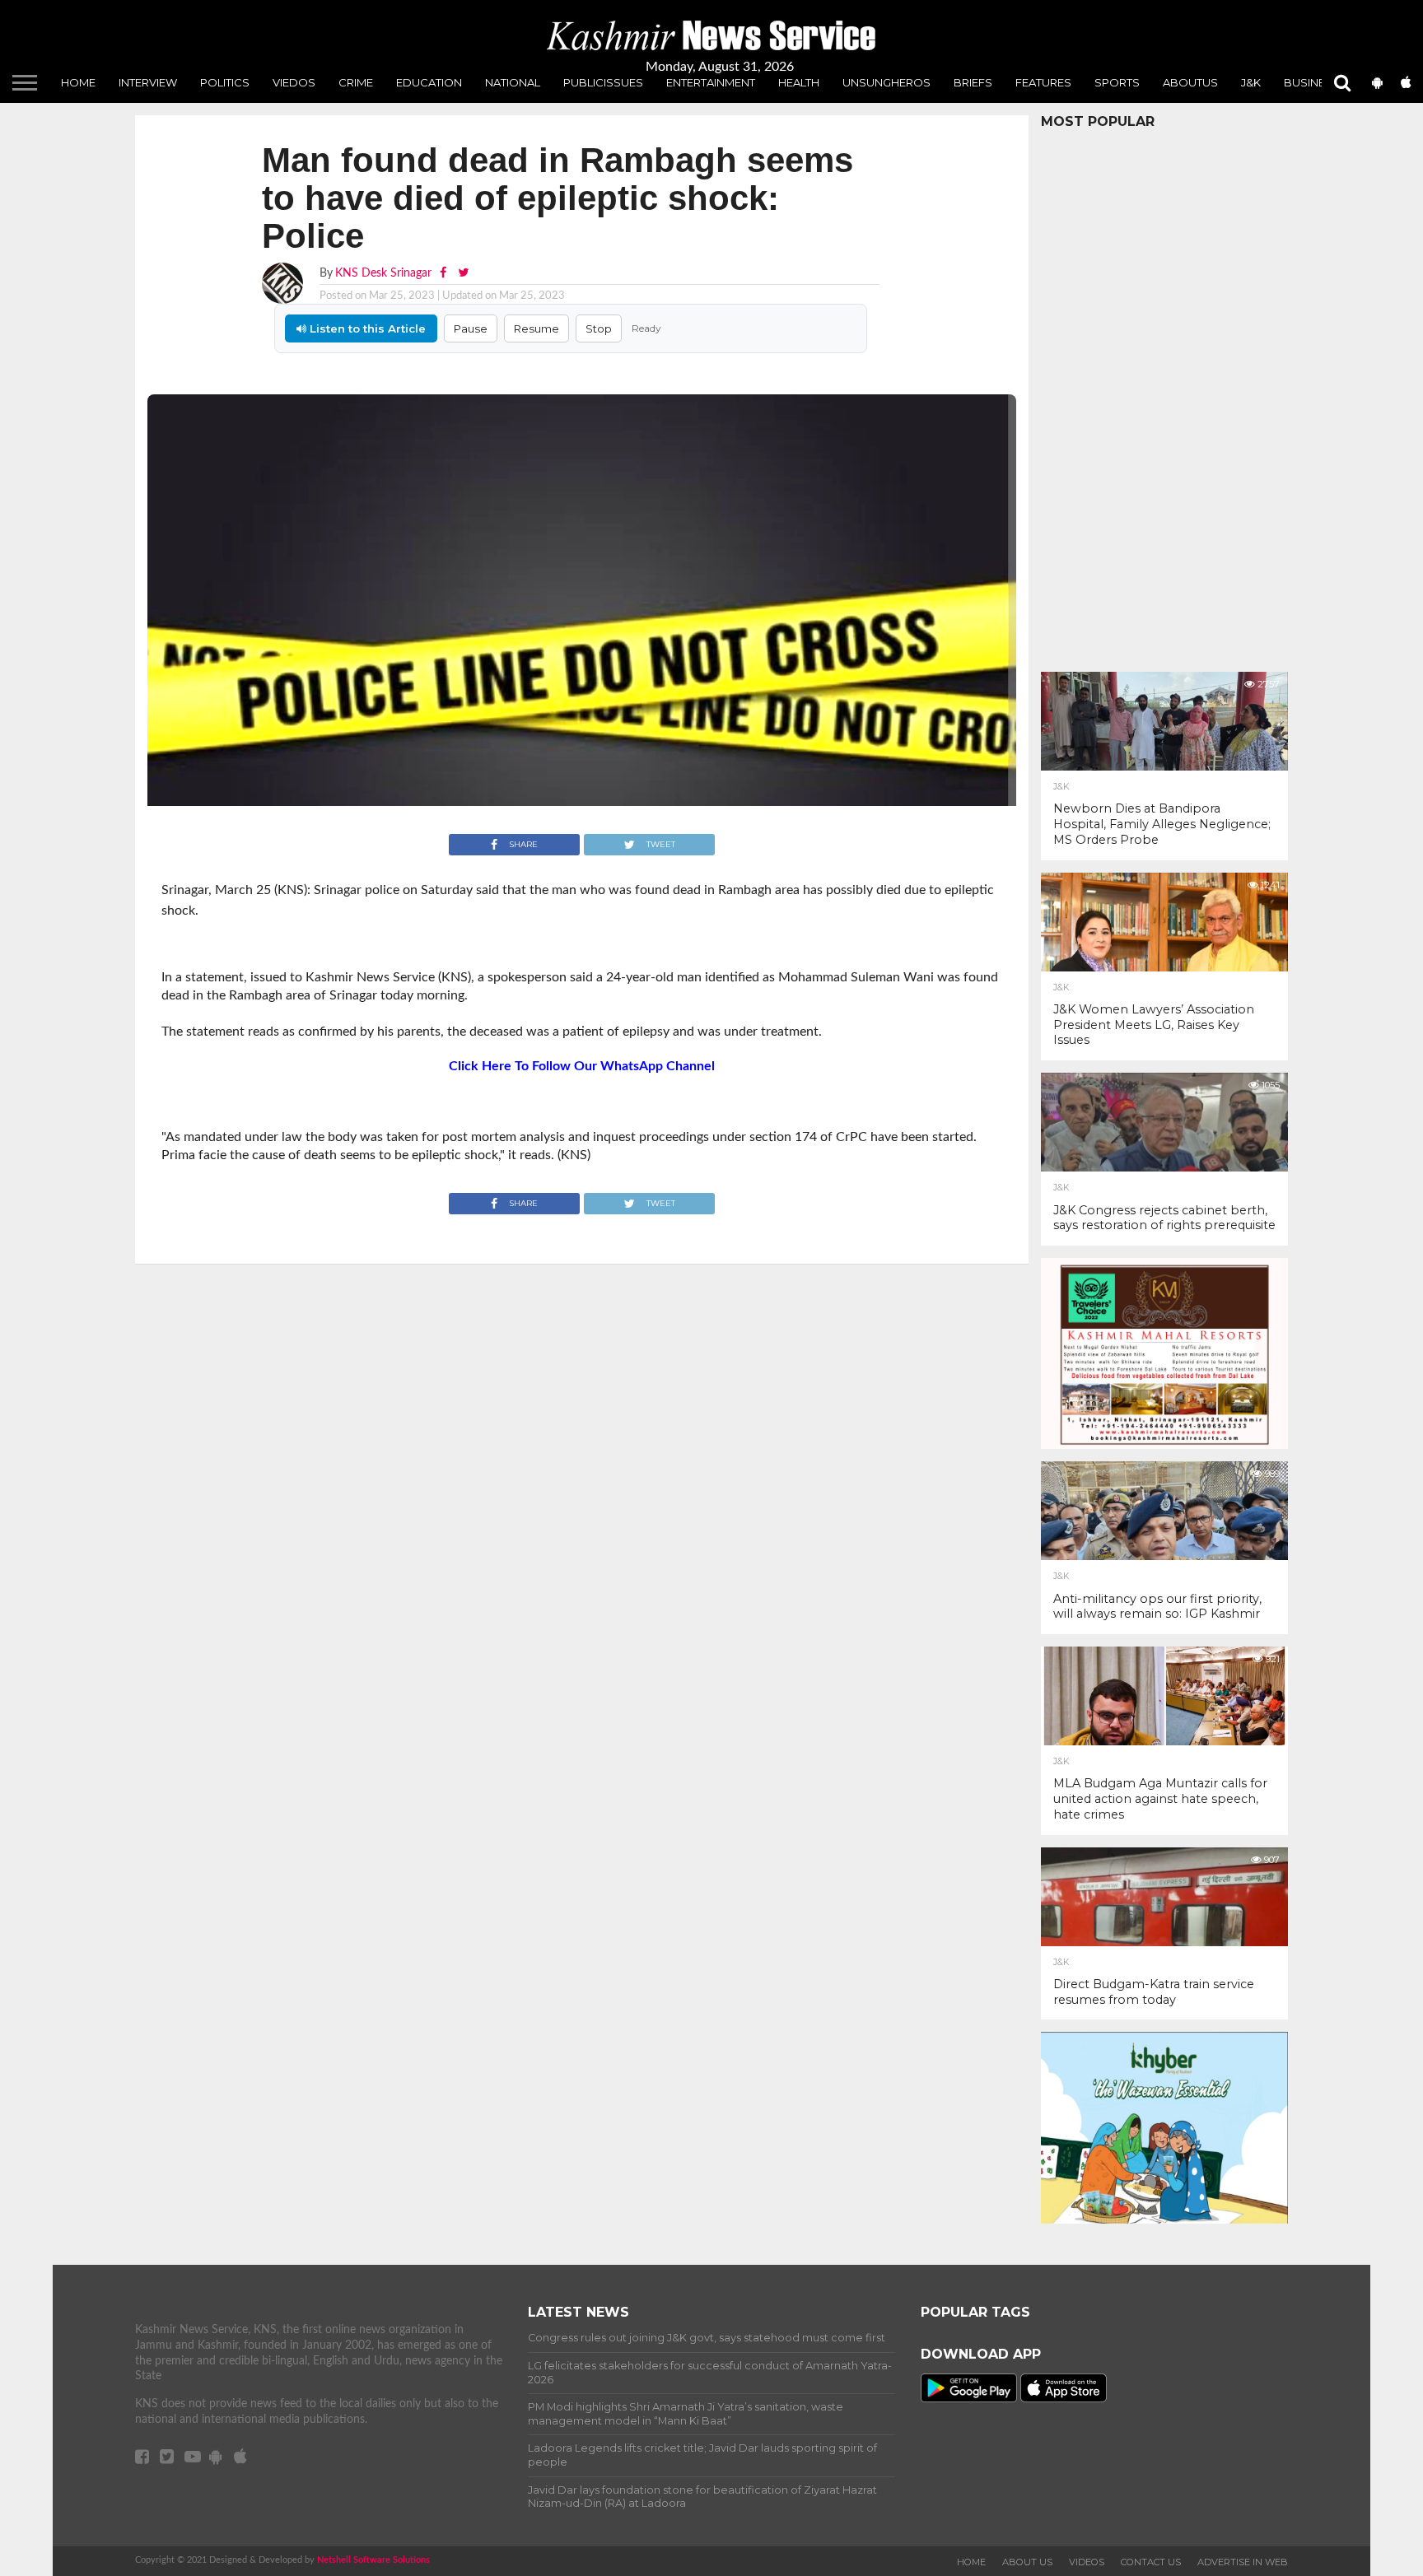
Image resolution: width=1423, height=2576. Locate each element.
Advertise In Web (1243, 2562)
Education (429, 82)
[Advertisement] (1164, 396)
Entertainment (711, 82)
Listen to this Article (366, 328)
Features (1043, 82)
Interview (148, 82)
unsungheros (886, 82)
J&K (1251, 82)
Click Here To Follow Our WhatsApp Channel (582, 1066)
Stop (599, 328)
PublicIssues (603, 82)
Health (799, 82)
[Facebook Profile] (445, 273)
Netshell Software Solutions (373, 2560)
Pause (471, 328)
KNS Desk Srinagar (383, 273)
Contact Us (1151, 2562)
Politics (225, 82)
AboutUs (1190, 82)
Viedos (294, 82)
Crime (356, 82)
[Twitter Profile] (463, 273)
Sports (1117, 82)
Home (78, 82)
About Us (1027, 2562)
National (513, 82)
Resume (537, 328)
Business (1312, 82)
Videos (1087, 2562)
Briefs (973, 82)
